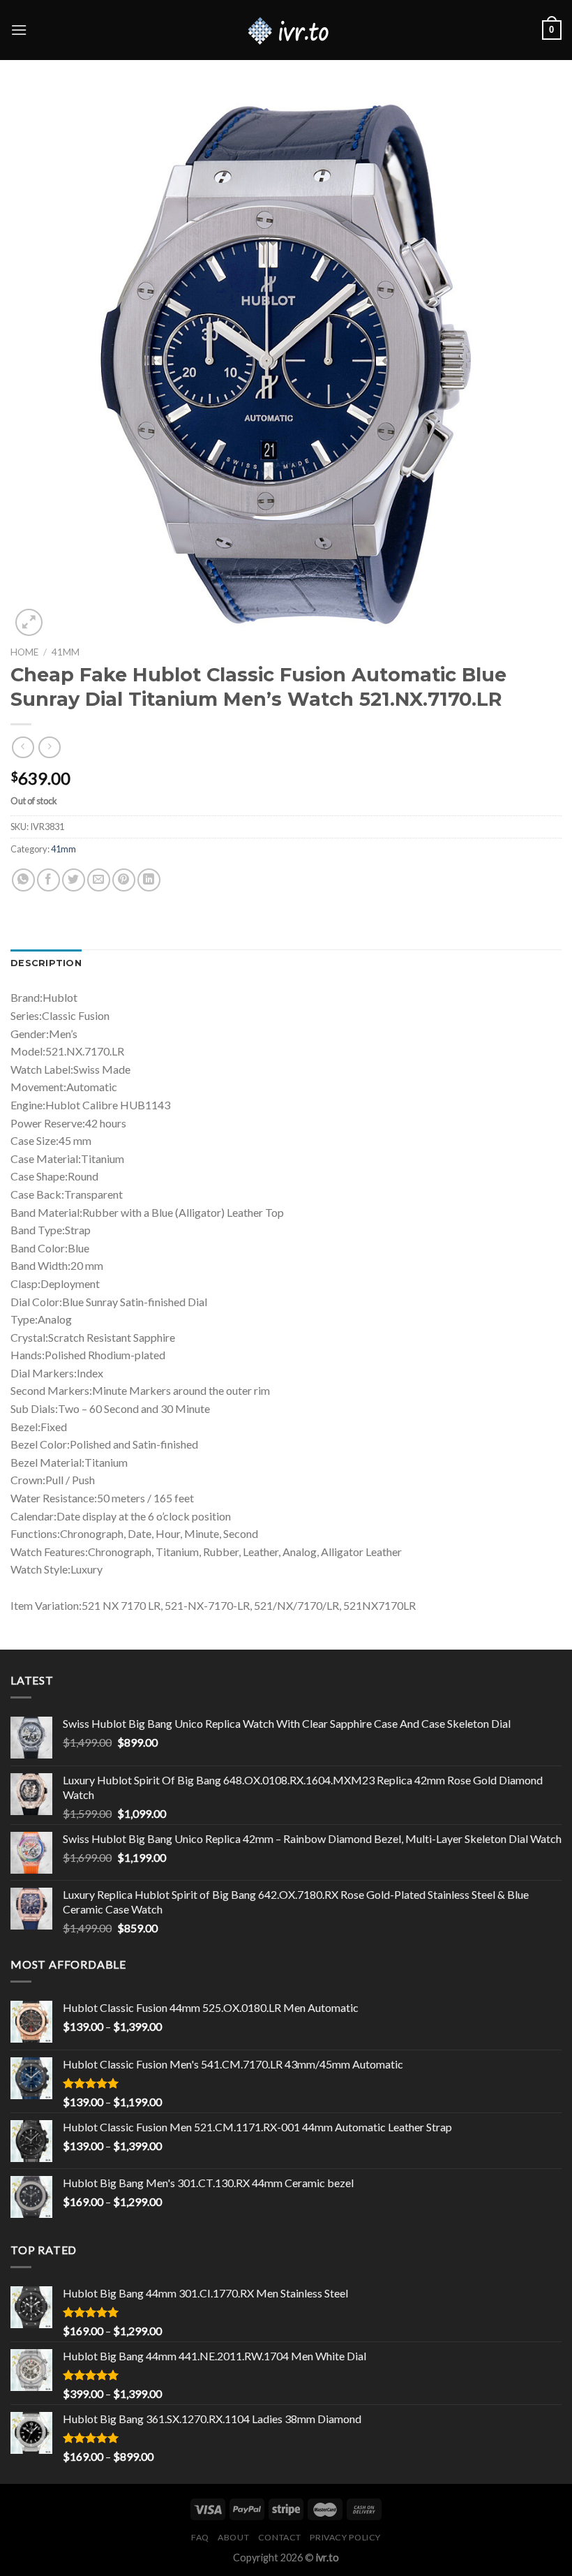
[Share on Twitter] (74, 880)
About (233, 2537)
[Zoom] (29, 622)
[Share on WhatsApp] (23, 880)
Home (24, 652)
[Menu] (19, 30)
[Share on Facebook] (48, 880)
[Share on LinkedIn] (149, 880)
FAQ (200, 2537)
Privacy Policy (345, 2537)
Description (46, 963)
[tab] (46, 963)
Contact (280, 2537)
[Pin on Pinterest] (124, 880)
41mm (66, 652)
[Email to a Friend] (99, 880)
